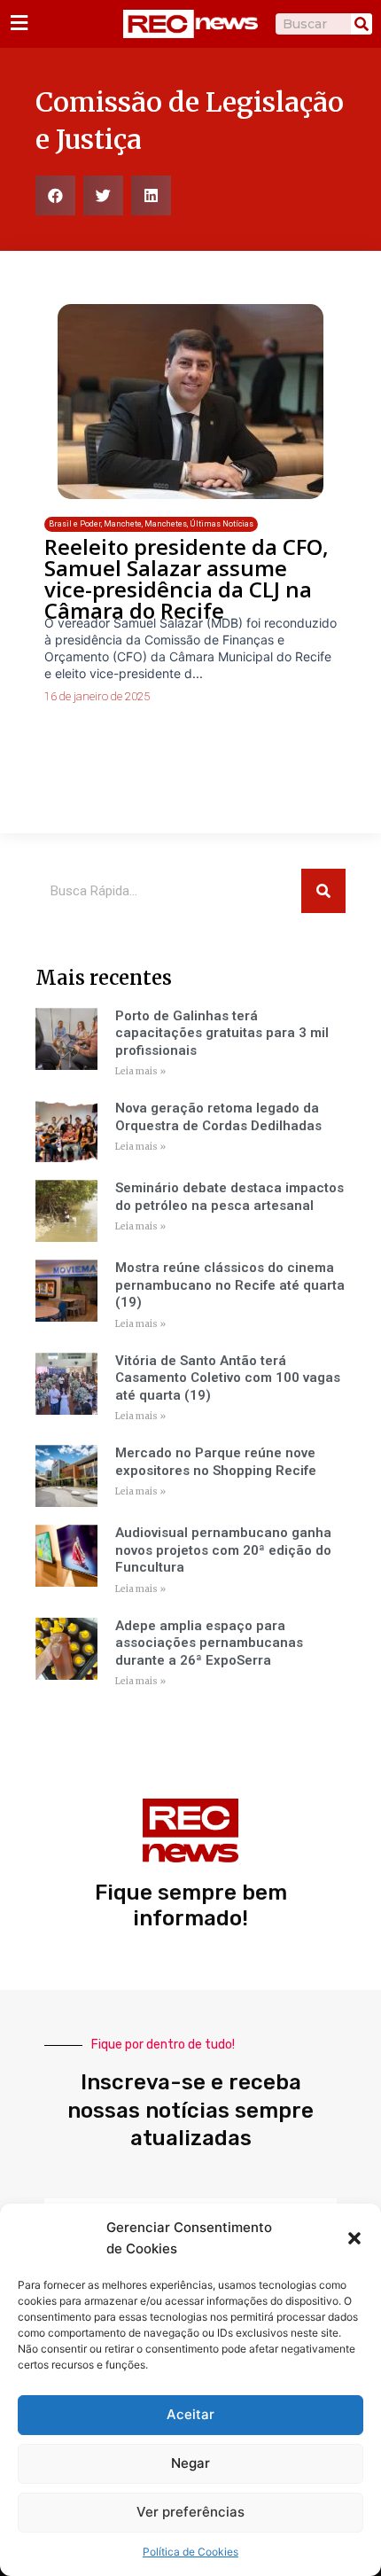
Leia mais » (140, 1071)
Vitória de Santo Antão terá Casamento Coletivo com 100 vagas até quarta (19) (228, 1378)
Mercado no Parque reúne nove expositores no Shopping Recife (216, 1462)
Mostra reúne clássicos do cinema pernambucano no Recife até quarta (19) (230, 1285)
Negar (190, 2463)
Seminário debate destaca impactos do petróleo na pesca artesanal (229, 1197)
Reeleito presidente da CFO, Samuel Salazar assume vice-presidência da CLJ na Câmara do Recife (187, 578)
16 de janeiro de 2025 (97, 696)
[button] (354, 2238)
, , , (151, 524)
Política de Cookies (190, 2552)
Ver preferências (190, 2512)
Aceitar (190, 2414)
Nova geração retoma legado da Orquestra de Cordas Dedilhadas (218, 1117)
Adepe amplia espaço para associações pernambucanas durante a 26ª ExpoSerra (209, 1643)
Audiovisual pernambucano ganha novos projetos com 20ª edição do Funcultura (223, 1550)
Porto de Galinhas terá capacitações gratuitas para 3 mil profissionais (222, 1033)
